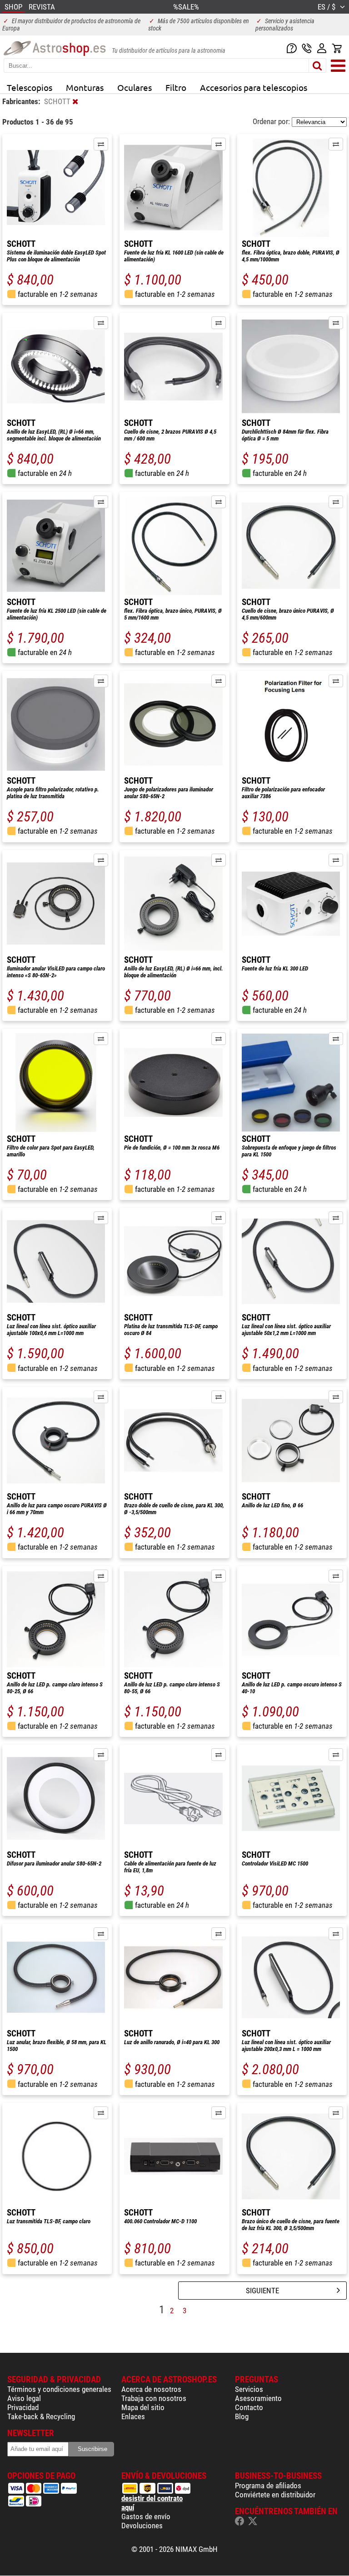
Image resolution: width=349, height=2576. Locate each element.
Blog (242, 2416)
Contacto (249, 2407)
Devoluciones (142, 2526)
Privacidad (23, 2407)
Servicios (249, 2389)
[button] (101, 144)
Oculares (135, 87)
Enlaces (133, 2416)
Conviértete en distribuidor (275, 2495)
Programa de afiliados (268, 2486)
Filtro (176, 87)
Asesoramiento (258, 2398)
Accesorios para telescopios (254, 87)
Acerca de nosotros (151, 2389)
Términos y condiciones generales (59, 2389)
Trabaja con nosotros (154, 2398)
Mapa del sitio (143, 2407)
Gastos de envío (146, 2516)
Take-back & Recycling (41, 2416)
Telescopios (30, 87)
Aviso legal (24, 2398)
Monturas (85, 87)
